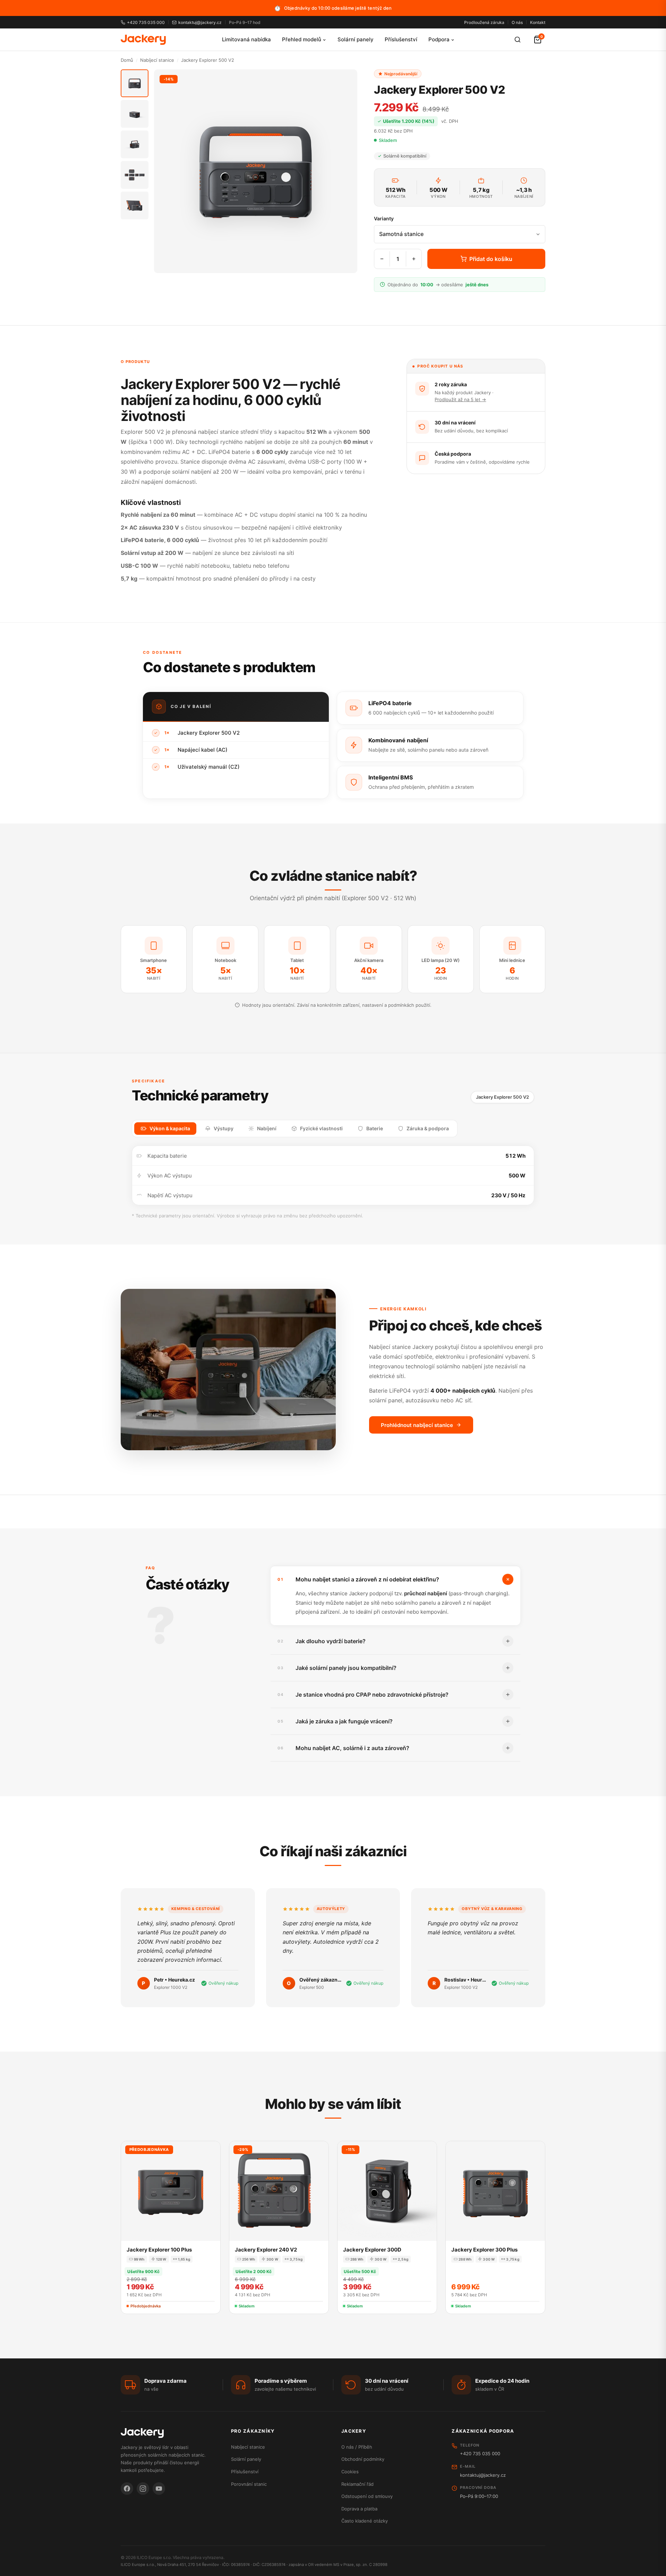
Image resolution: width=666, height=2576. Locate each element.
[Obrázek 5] (135, 205)
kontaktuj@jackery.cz (200, 22)
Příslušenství (401, 39)
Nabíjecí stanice (157, 60)
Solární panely (356, 39)
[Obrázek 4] (135, 175)
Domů (127, 60)
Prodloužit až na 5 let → (460, 399)
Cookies (350, 2472)
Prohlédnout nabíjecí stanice (417, 1425)
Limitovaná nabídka (246, 39)
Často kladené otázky (365, 2521)
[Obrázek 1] (135, 83)
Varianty (384, 218)
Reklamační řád (357, 2484)
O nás (517, 22)
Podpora (439, 39)
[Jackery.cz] (143, 40)
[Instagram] (143, 2489)
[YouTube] (159, 2489)
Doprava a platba (359, 2509)
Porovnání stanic (249, 2484)
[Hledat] (518, 40)
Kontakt (538, 22)
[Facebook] (127, 2489)
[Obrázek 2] (135, 114)
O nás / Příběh (357, 2447)
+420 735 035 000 (146, 22)
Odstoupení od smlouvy (367, 2496)
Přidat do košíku (491, 259)
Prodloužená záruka (484, 22)
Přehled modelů (302, 39)
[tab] (165, 1129)
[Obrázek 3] (135, 144)
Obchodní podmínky (363, 2459)
